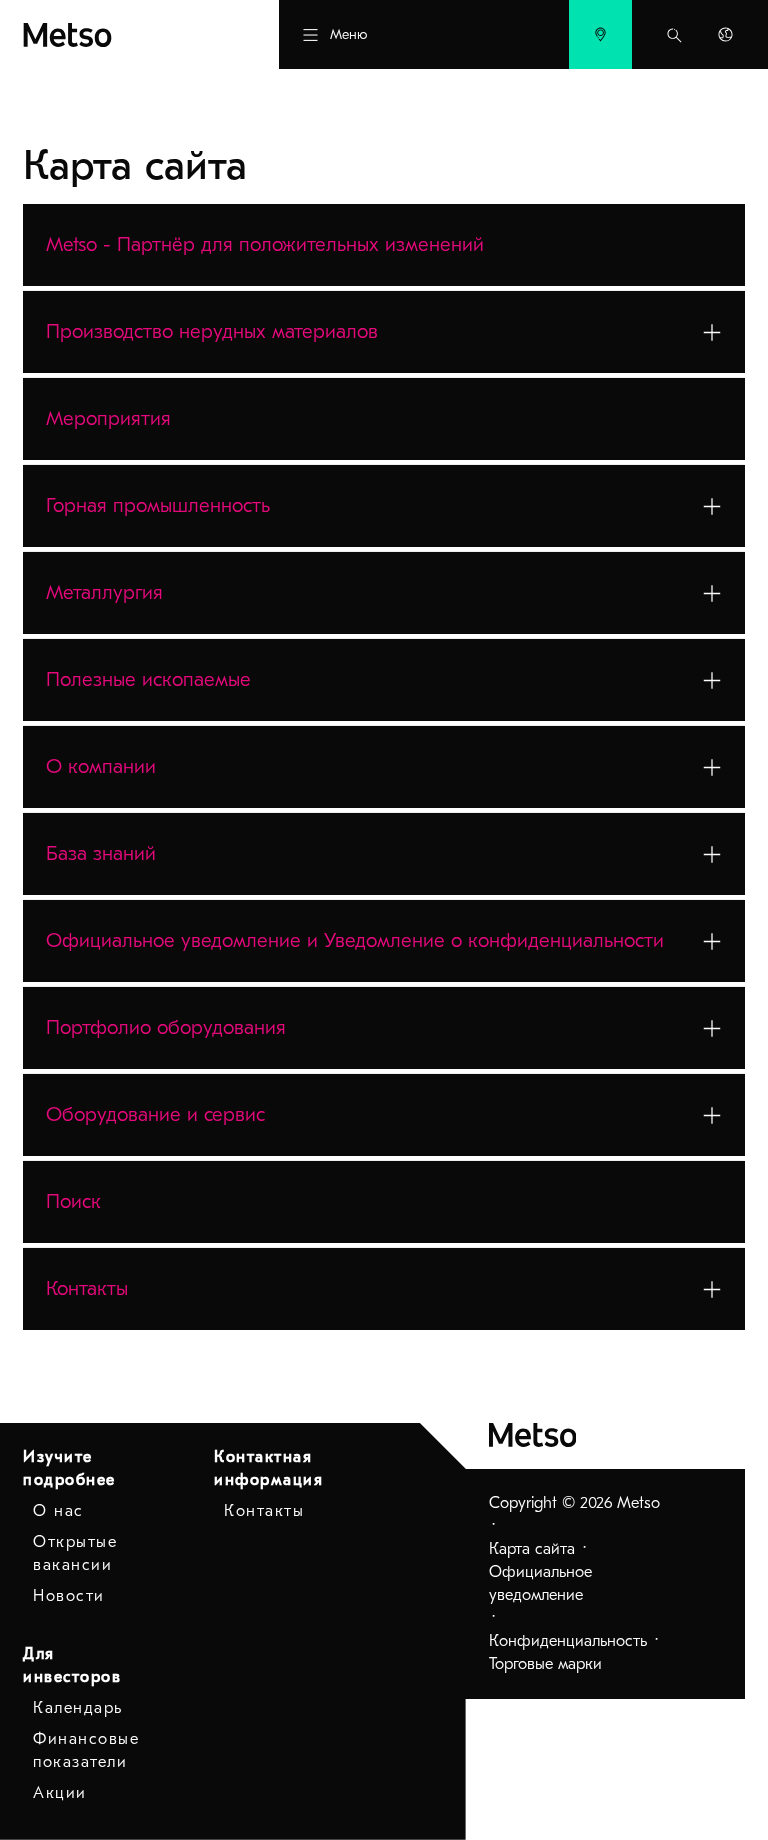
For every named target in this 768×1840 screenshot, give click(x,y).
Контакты (87, 1288)
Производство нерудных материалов (212, 331)
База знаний (101, 853)
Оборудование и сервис (155, 1114)
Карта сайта (532, 1549)
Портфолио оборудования (166, 1027)
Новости (69, 1596)
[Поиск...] (674, 34)
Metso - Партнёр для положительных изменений (265, 244)
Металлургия (104, 592)
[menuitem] (600, 34)
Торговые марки (545, 1664)
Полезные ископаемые (148, 679)
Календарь (78, 1708)
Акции (60, 1793)
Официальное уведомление (540, 1583)
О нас (58, 1511)
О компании (101, 766)
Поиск (73, 1201)
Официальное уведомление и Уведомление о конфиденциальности (355, 940)
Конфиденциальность (568, 1641)
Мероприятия (108, 418)
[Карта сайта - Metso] (116, 34)
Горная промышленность (158, 505)
